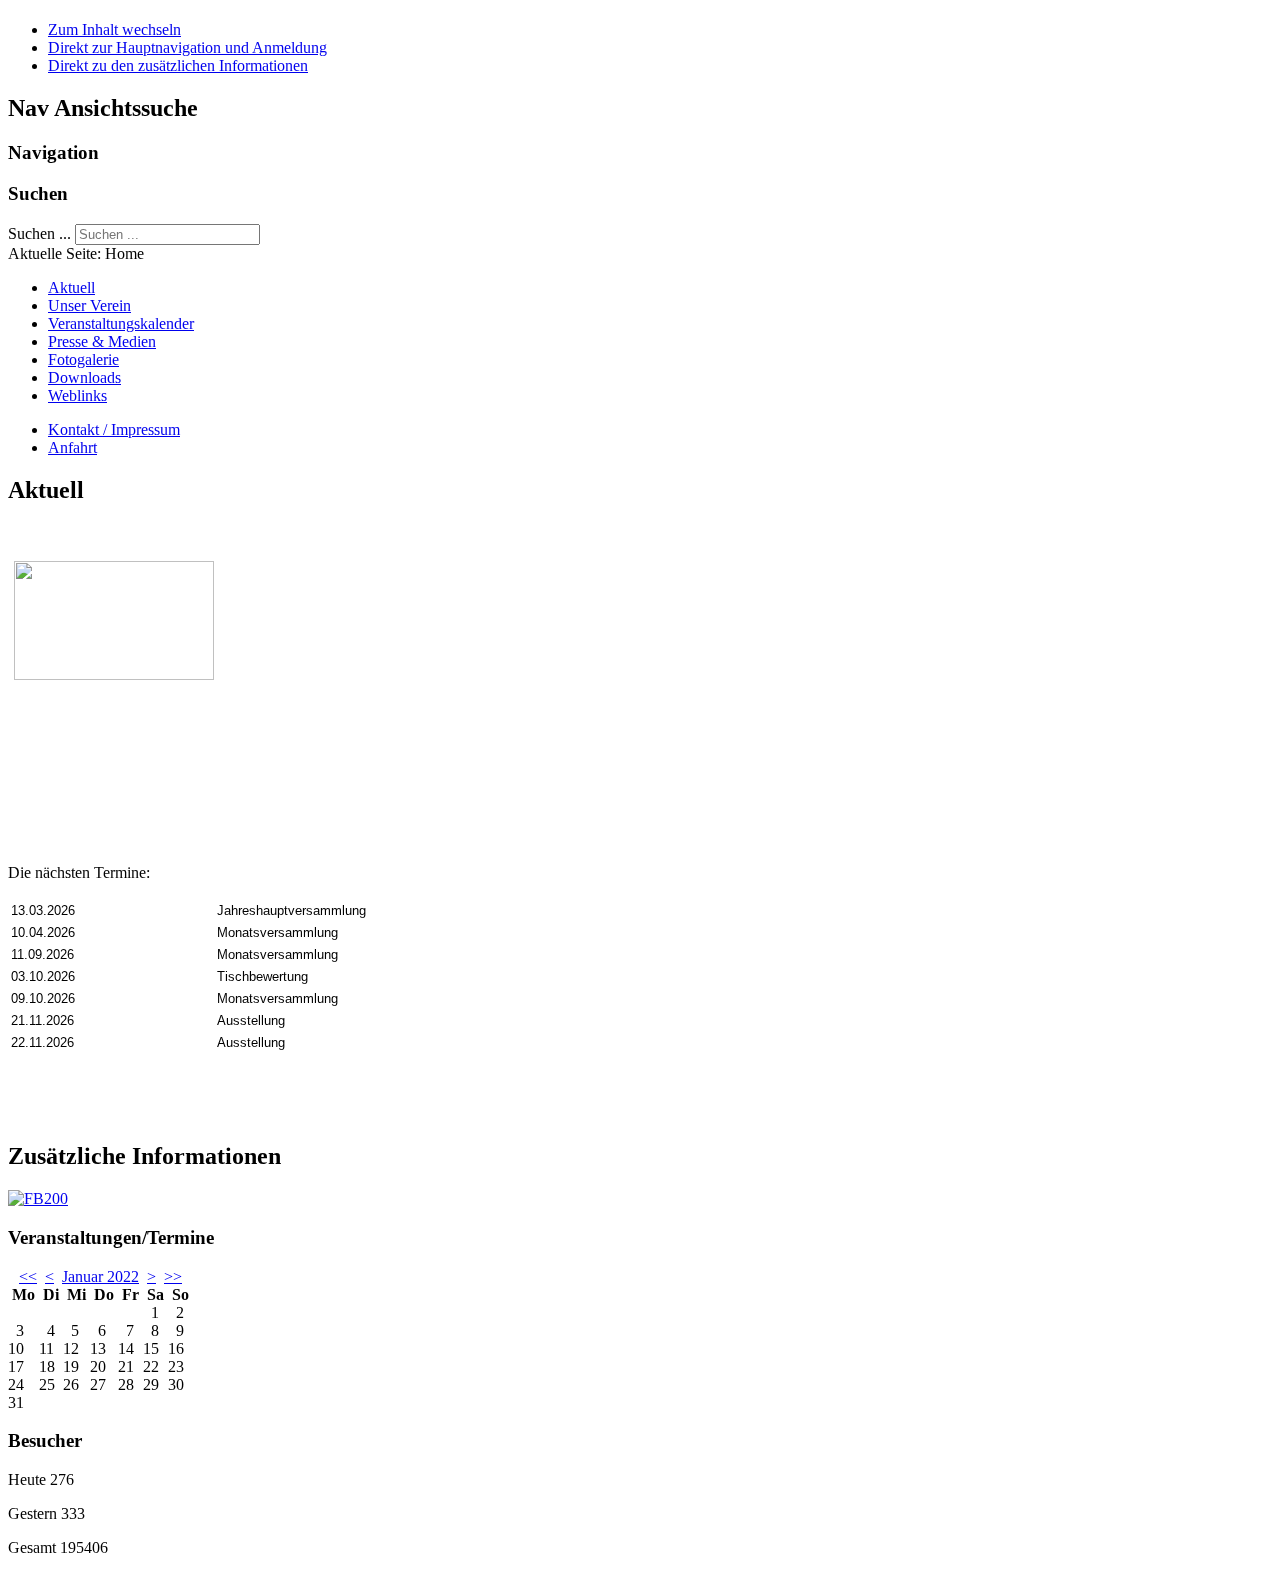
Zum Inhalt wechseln (114, 29)
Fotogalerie (83, 359)
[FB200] (38, 1198)
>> (173, 1276)
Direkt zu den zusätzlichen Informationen (178, 65)
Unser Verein (89, 305)
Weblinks (77, 395)
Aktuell (71, 287)
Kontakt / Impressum (114, 429)
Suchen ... (39, 233)
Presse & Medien (102, 341)
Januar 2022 (100, 1276)
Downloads (84, 377)
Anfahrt (72, 447)
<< (28, 1276)
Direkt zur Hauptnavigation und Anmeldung (187, 47)
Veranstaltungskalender (121, 323)
